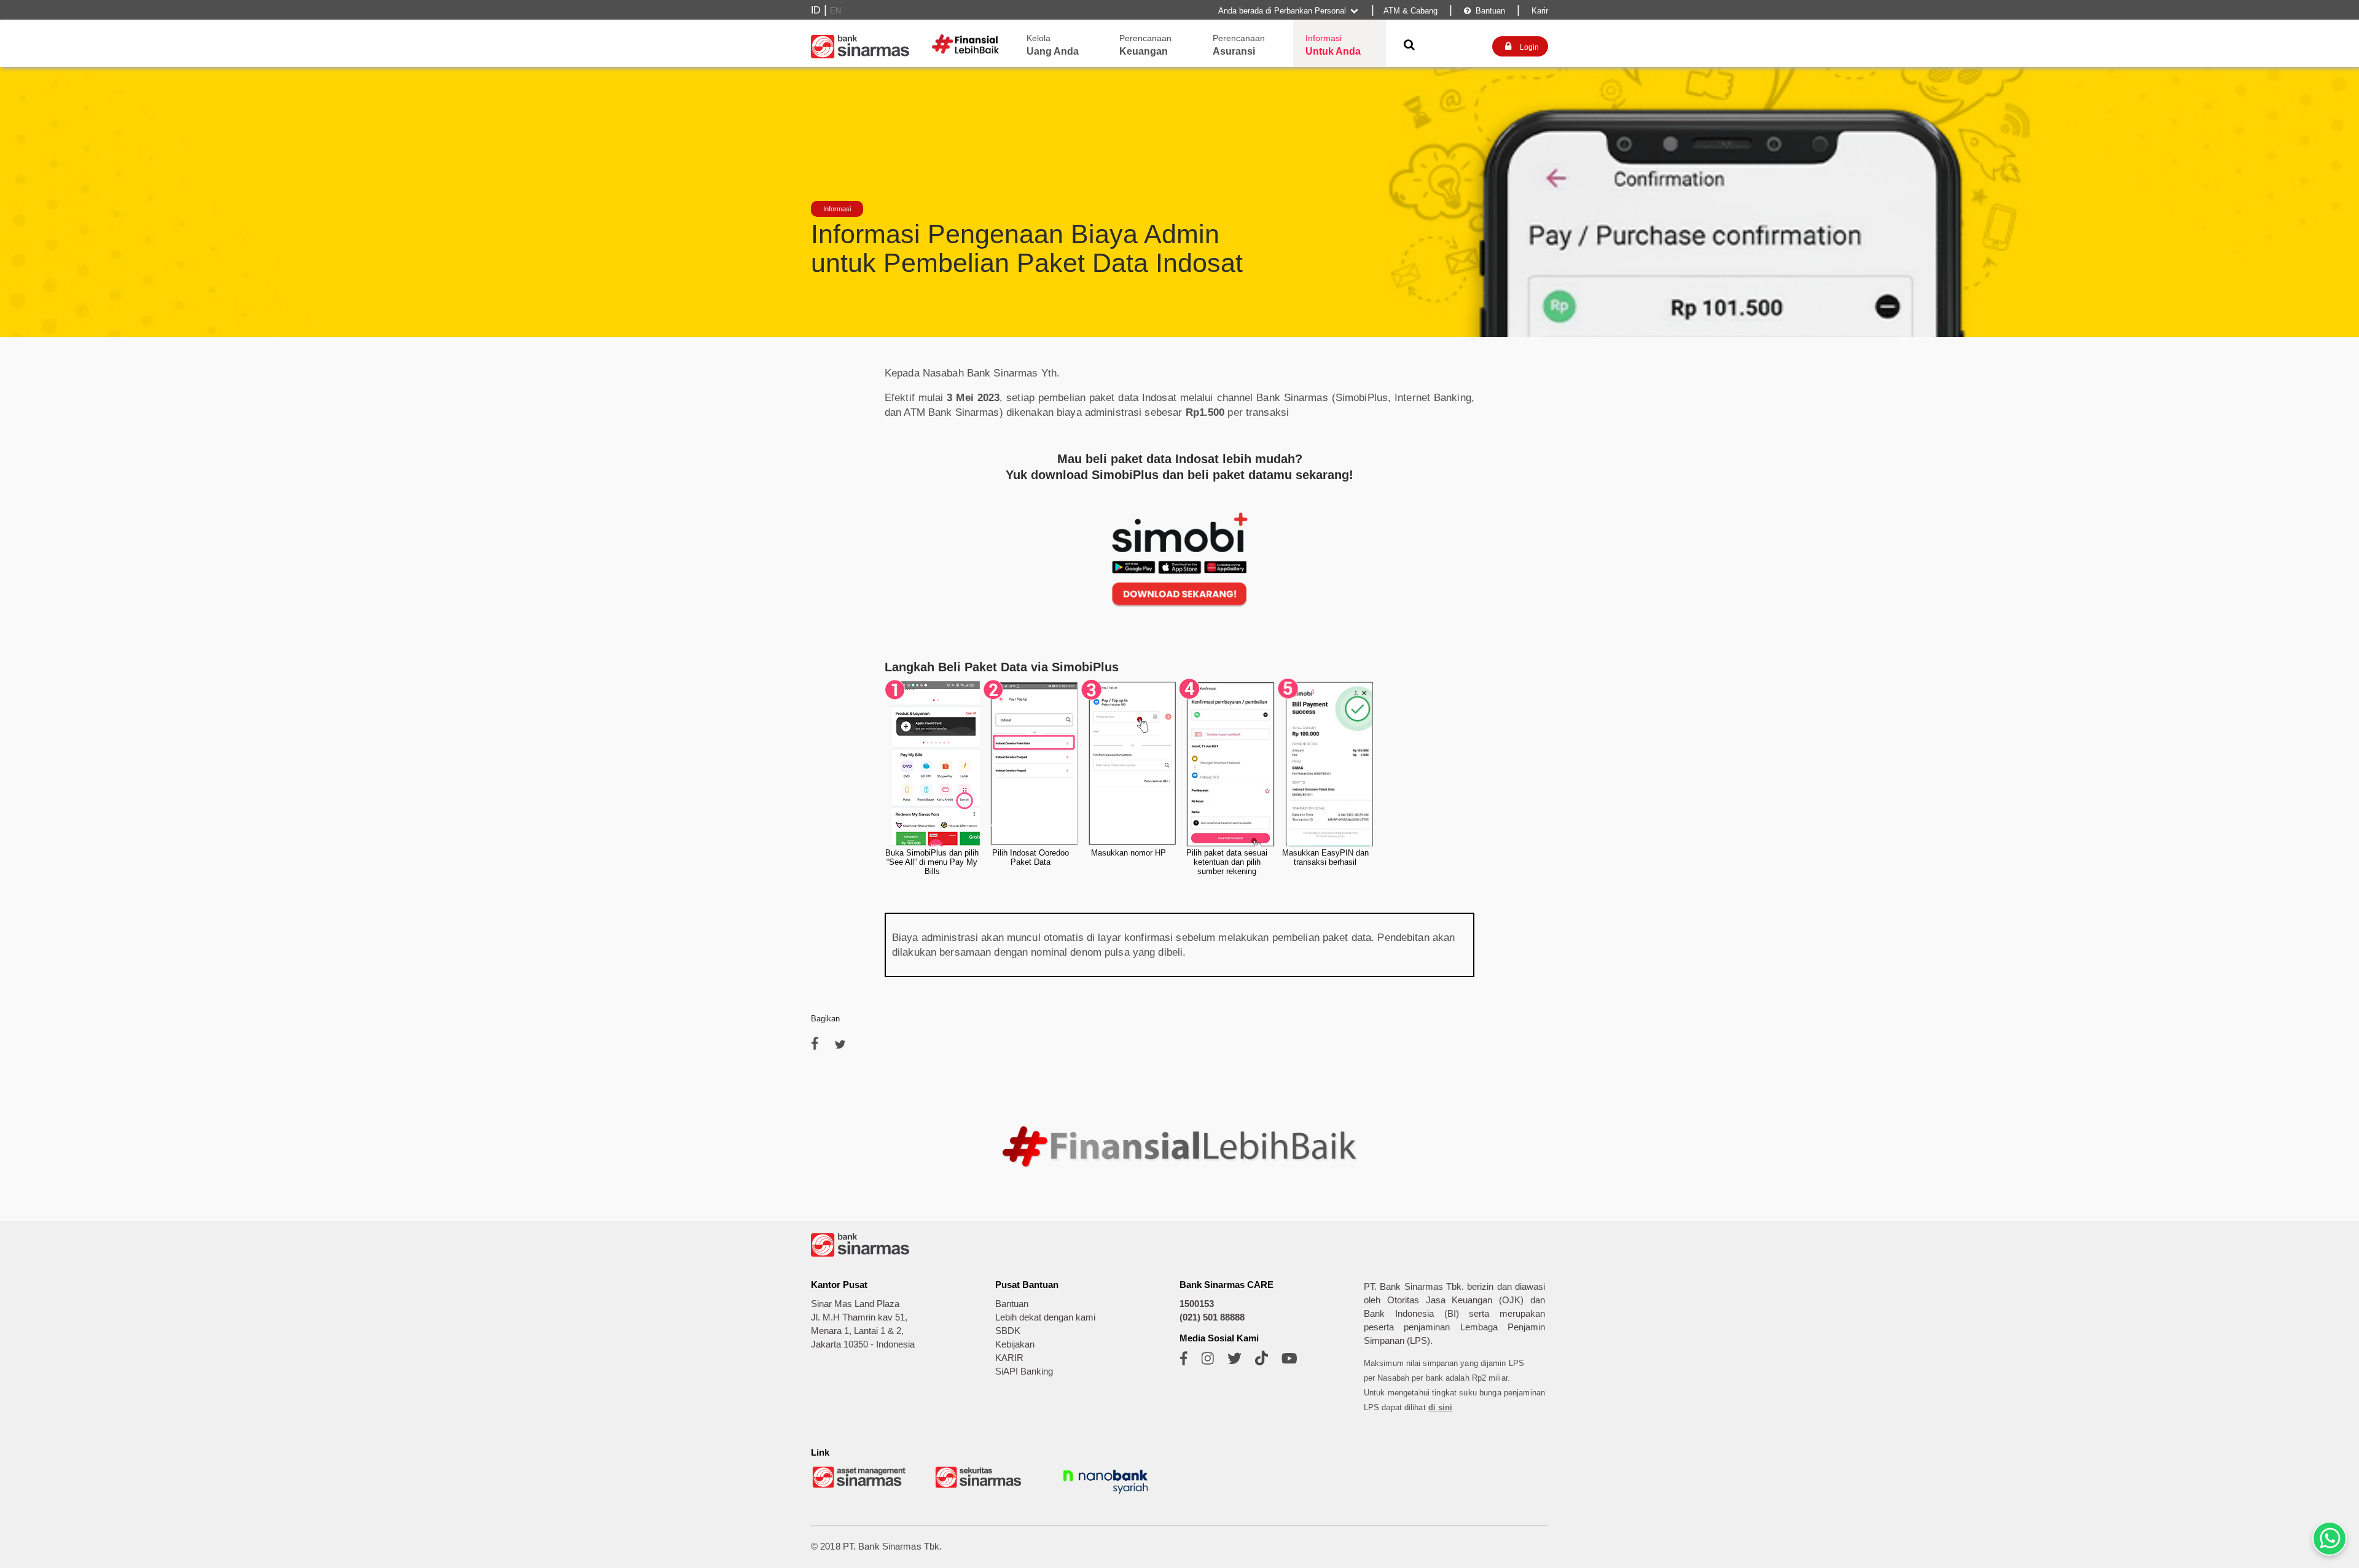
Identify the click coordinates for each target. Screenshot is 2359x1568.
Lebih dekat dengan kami (1045, 1317)
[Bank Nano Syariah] (1106, 1495)
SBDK (1008, 1331)
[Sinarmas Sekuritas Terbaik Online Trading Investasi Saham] (983, 1487)
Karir (1539, 11)
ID (816, 10)
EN (835, 11)
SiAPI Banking (1024, 1371)
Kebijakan (1015, 1344)
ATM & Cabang (1410, 11)
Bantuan (1485, 11)
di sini (1441, 1407)
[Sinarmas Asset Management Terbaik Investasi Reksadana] (860, 1487)
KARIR (1009, 1358)
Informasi (837, 209)
